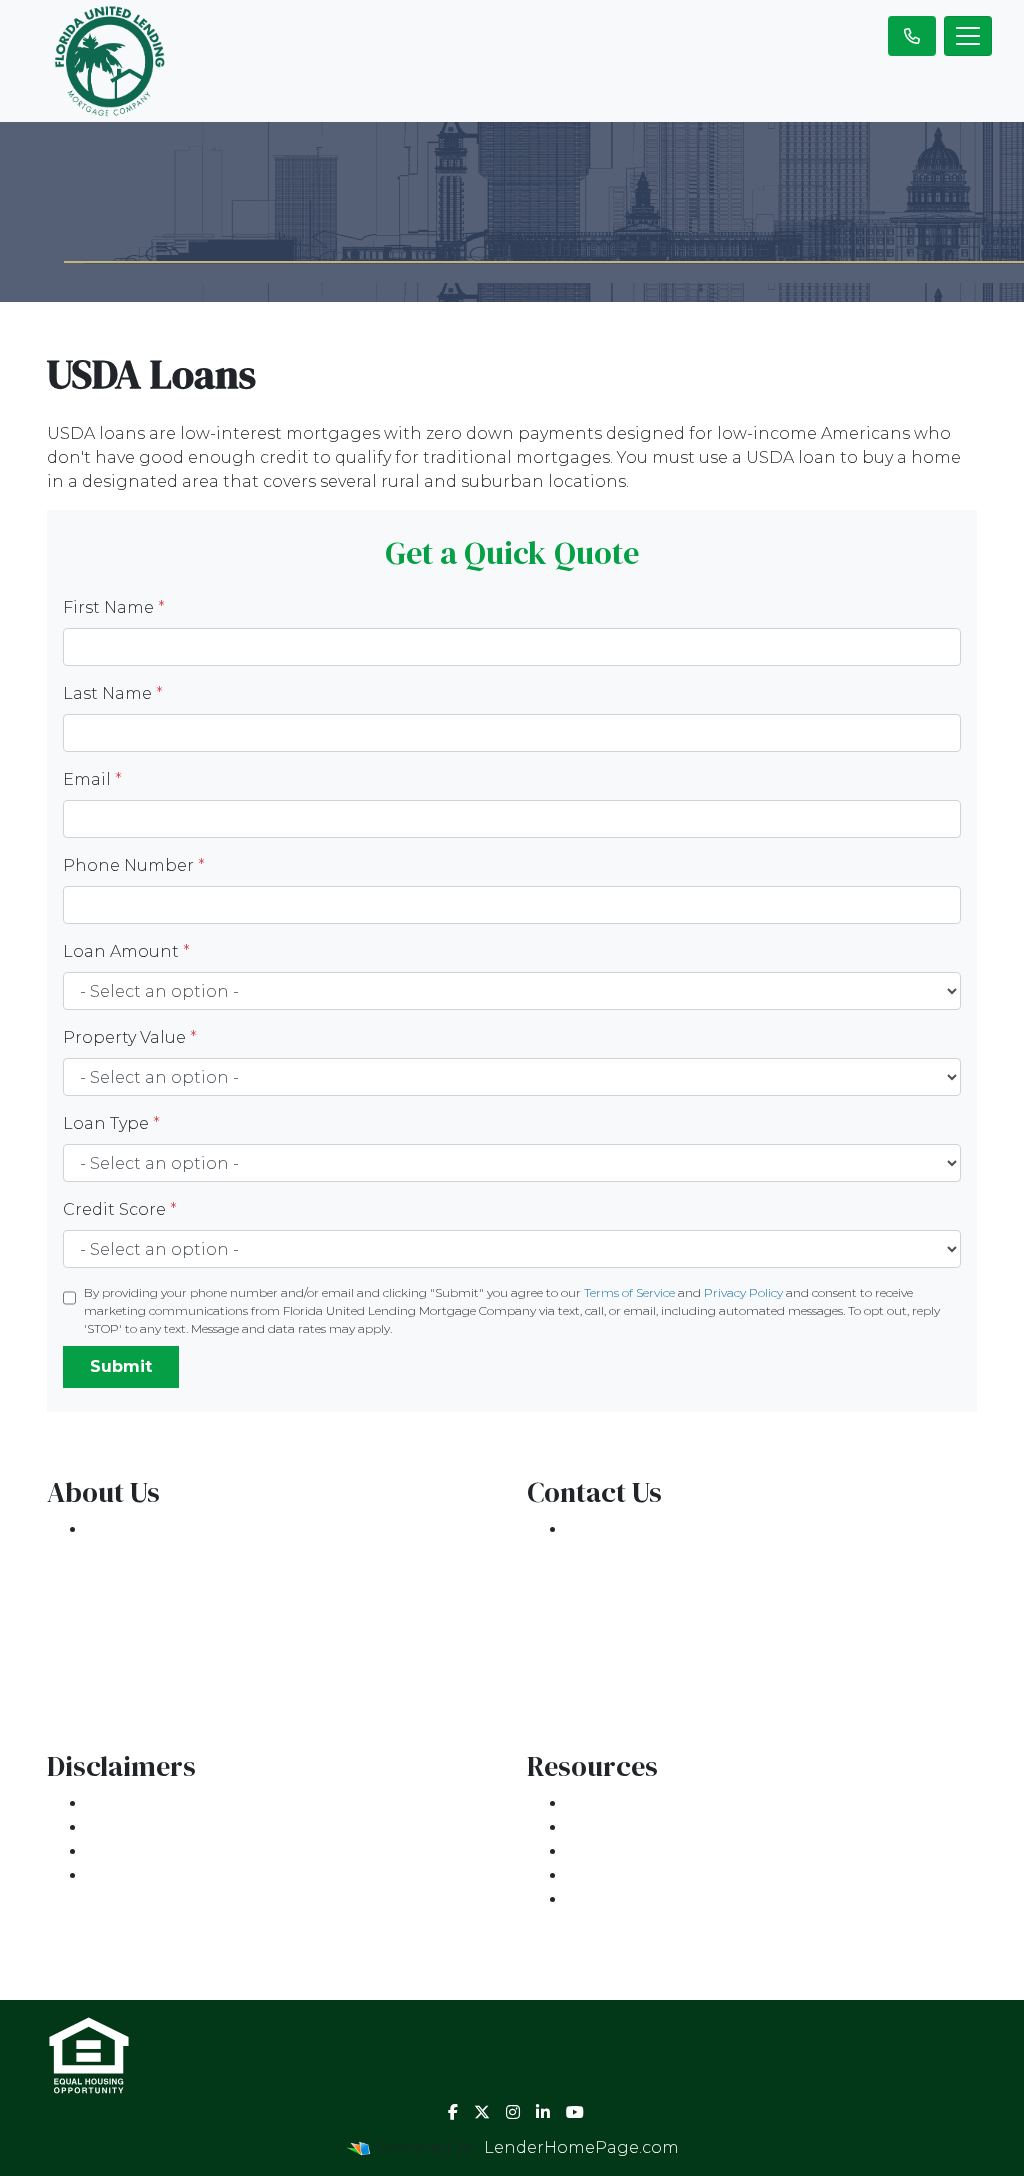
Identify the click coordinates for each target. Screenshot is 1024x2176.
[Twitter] (482, 2112)
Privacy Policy (743, 1292)
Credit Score (120, 1209)
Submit (121, 1366)
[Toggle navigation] (968, 36)
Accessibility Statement (184, 1851)
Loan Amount (126, 951)
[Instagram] (513, 2112)
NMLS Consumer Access (187, 1673)
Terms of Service (629, 1292)
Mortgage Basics (637, 1851)
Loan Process (623, 1827)
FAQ (584, 1899)
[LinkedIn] (543, 2112)
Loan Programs (632, 1803)
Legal (110, 1803)
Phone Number (134, 865)
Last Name (113, 693)
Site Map (124, 1875)
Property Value (130, 1037)
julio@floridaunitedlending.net (698, 1601)
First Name (114, 607)
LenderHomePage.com (581, 2147)
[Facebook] (453, 2112)
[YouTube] (575, 2112)
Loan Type (111, 1123)
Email (92, 779)
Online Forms (624, 1875)
